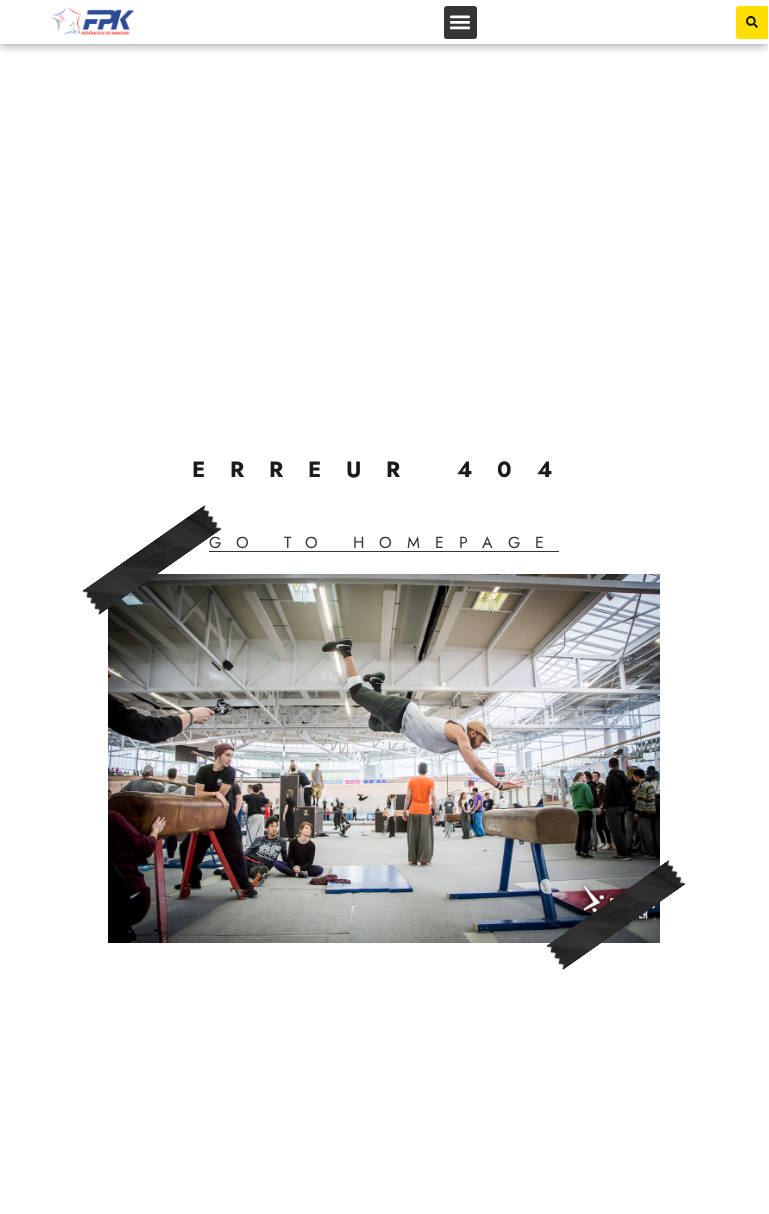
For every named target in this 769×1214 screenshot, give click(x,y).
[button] (460, 22)
